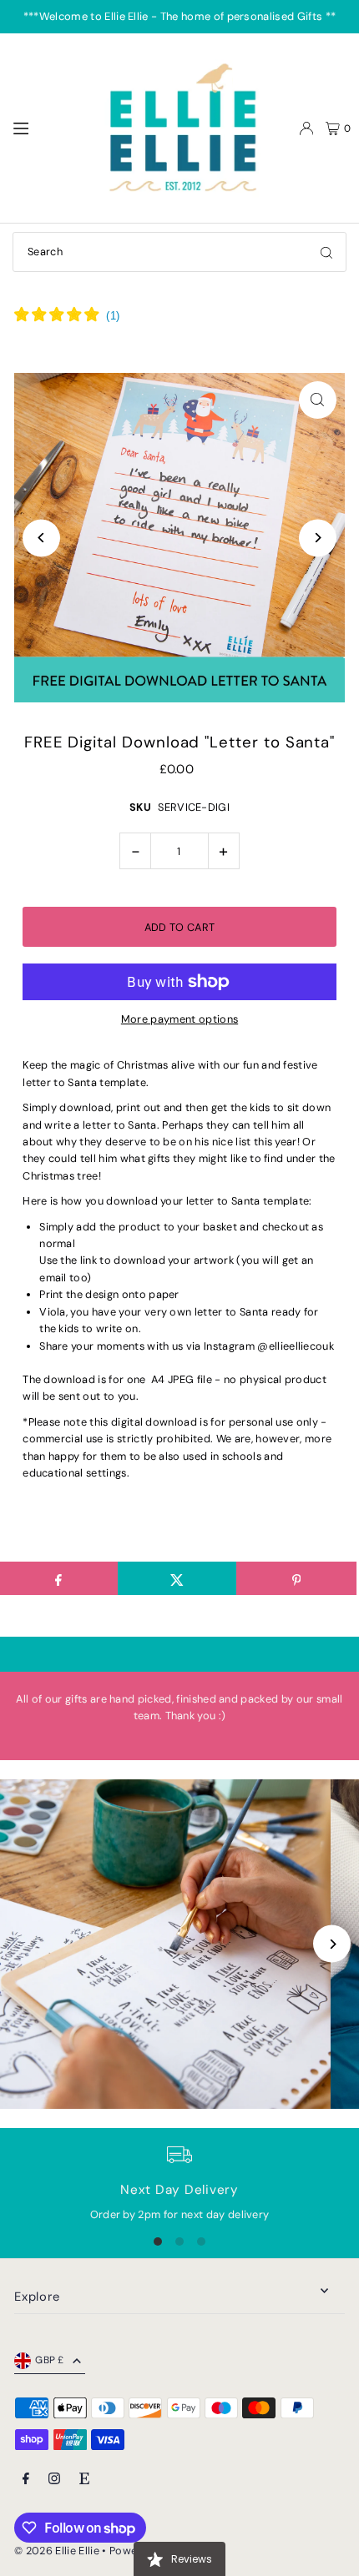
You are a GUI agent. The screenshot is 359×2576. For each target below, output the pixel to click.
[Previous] (41, 538)
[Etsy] (84, 2480)
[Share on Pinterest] (296, 1578)
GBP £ (50, 2360)
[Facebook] (26, 2480)
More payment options (179, 1019)
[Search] (326, 252)
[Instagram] (54, 2480)
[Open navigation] (47, 128)
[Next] (318, 538)
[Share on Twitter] (177, 1578)
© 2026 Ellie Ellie (58, 2551)
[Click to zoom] (318, 400)
